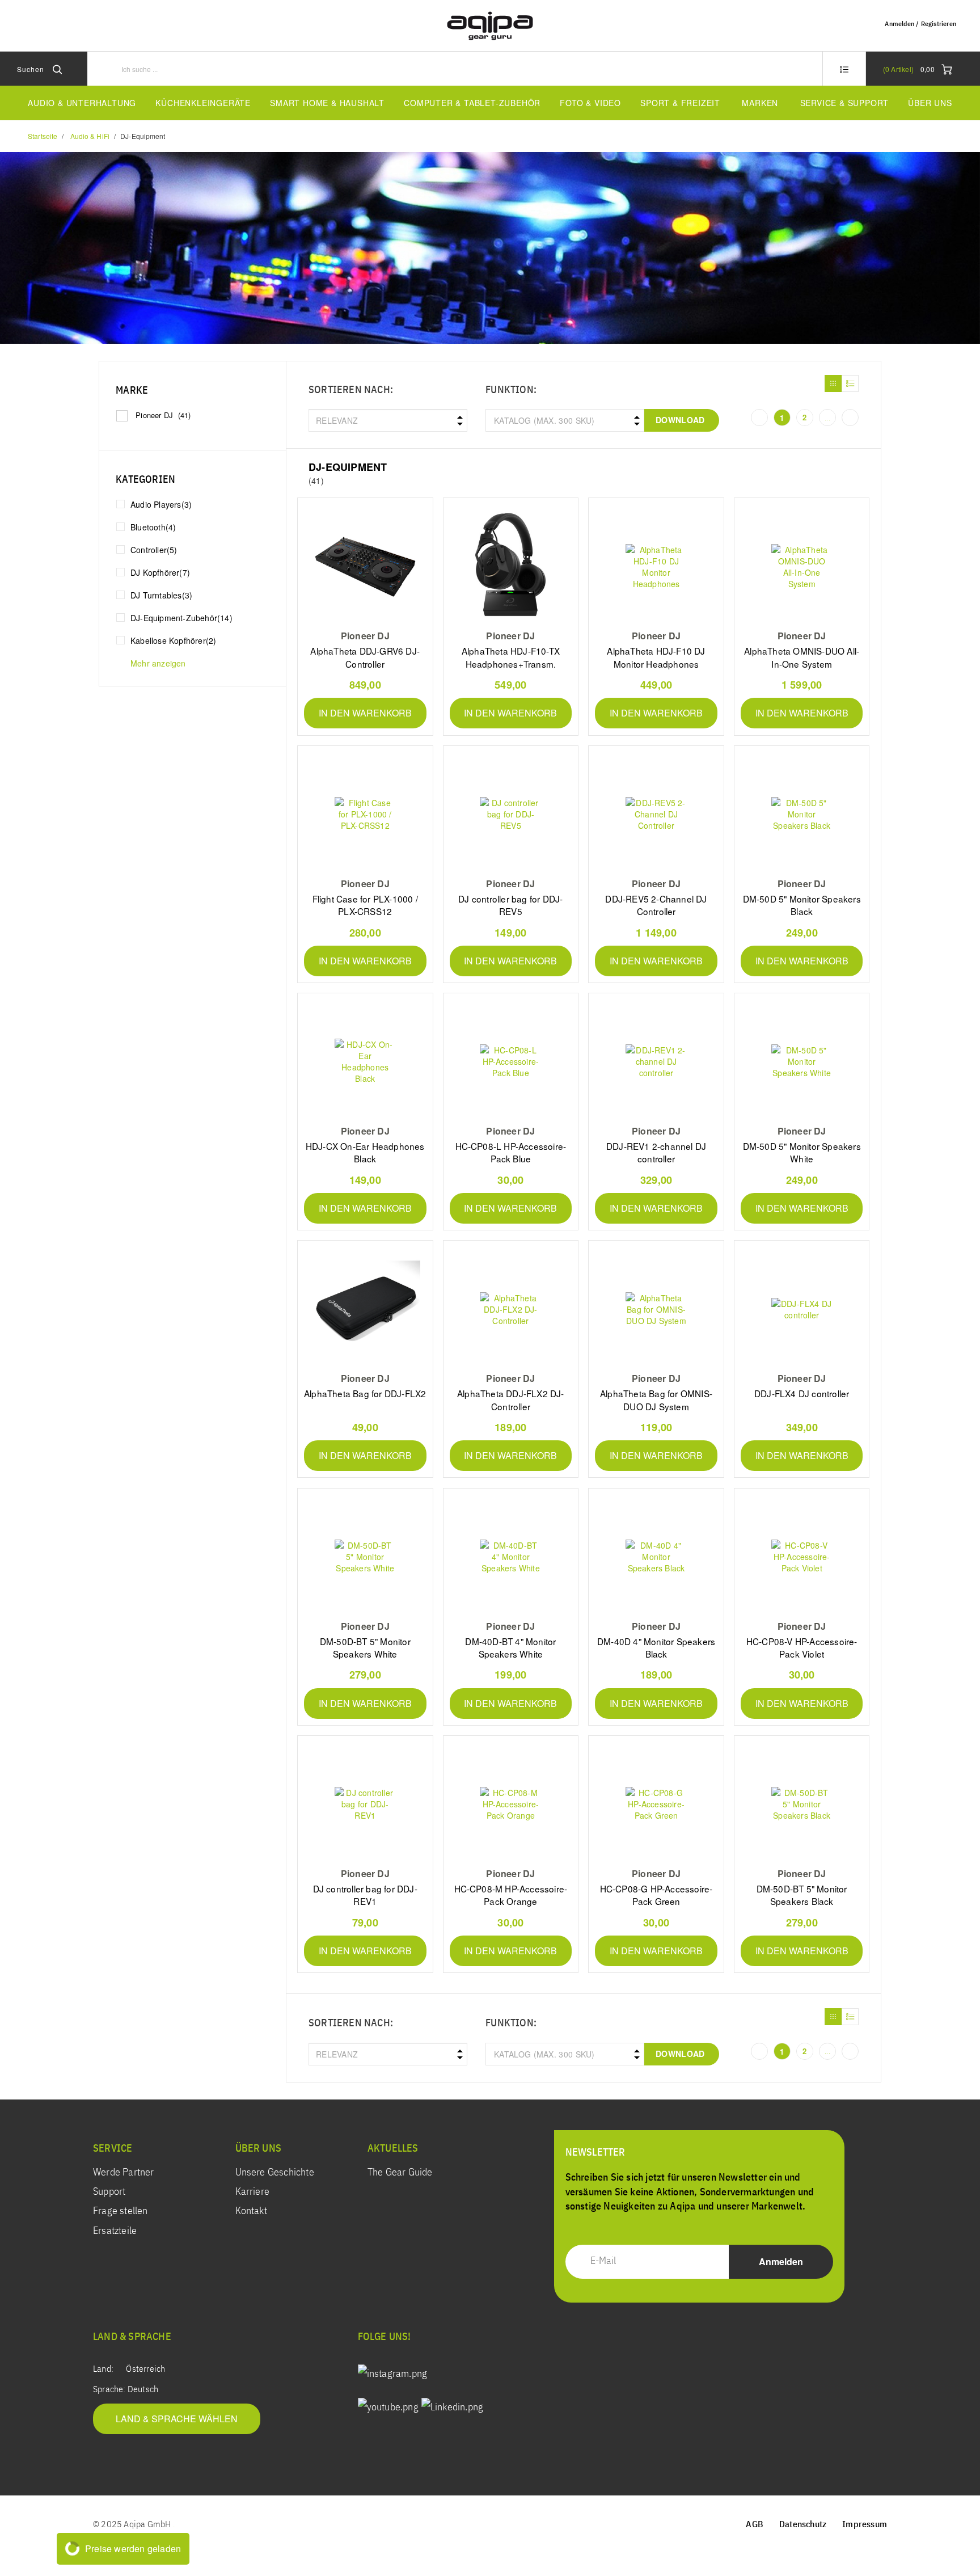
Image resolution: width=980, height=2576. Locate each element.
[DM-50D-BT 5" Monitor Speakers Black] (802, 1804)
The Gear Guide (400, 2173)
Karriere (253, 2192)
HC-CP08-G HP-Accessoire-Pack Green (656, 1895)
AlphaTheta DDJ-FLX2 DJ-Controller (511, 1399)
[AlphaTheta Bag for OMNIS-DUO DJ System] (656, 1309)
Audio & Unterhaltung (82, 103)
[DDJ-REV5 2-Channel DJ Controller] (656, 814)
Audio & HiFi (90, 136)
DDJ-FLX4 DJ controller (802, 1393)
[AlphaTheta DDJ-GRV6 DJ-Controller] (365, 566)
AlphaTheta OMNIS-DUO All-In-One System (802, 657)
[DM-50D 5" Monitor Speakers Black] (802, 814)
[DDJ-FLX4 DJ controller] (802, 1309)
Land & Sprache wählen (177, 2419)
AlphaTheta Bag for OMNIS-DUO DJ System (656, 1399)
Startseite (43, 136)
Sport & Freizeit (680, 103)
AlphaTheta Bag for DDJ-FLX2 (365, 1393)
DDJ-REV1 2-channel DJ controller (656, 1152)
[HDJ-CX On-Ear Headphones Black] (365, 1062)
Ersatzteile (115, 2231)
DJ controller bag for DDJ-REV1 (365, 1895)
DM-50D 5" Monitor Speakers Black (802, 905)
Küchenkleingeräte (203, 103)
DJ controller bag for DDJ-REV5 (510, 905)
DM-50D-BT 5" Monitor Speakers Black (802, 1895)
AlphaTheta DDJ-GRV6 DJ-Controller (365, 657)
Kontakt (251, 2211)
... (827, 418)
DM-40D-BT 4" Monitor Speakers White (510, 1647)
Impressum (865, 2525)
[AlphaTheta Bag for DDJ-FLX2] (365, 1309)
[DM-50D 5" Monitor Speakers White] (802, 1062)
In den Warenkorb (365, 713)
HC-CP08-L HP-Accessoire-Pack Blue (511, 1152)
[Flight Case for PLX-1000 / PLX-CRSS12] (365, 814)
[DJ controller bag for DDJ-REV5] (511, 814)
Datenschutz (803, 2525)
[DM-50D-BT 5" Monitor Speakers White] (365, 1557)
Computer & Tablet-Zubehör (472, 103)
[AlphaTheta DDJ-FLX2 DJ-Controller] (511, 1309)
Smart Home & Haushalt (327, 103)
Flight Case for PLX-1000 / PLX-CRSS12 (365, 905)
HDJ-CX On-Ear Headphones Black (365, 1152)
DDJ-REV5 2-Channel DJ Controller (656, 905)
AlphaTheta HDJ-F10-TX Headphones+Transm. (511, 657)
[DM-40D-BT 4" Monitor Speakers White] (511, 1557)
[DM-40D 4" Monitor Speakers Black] (656, 1557)
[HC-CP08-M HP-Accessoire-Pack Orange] (511, 1804)
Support (109, 2192)
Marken (760, 103)
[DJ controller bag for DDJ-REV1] (365, 1804)
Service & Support (845, 103)
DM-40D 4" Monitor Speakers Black (656, 1647)
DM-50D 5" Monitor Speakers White (802, 1152)
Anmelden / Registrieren (920, 24)
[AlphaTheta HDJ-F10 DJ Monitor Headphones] (656, 566)
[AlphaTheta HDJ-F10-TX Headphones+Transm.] (511, 566)
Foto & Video (590, 103)
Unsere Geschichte (275, 2173)
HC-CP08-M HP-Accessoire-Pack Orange (511, 1895)
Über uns (930, 103)
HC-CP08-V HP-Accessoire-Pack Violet (802, 1647)
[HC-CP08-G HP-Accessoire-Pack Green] (656, 1804)
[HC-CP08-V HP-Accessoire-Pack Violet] (802, 1557)
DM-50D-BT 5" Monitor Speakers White (365, 1647)
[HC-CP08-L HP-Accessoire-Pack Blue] (511, 1062)
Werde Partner (124, 2173)
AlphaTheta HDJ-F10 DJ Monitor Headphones (656, 657)
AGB (755, 2525)
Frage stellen (121, 2211)
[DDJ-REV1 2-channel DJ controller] (656, 1062)
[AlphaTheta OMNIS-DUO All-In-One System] (802, 566)
